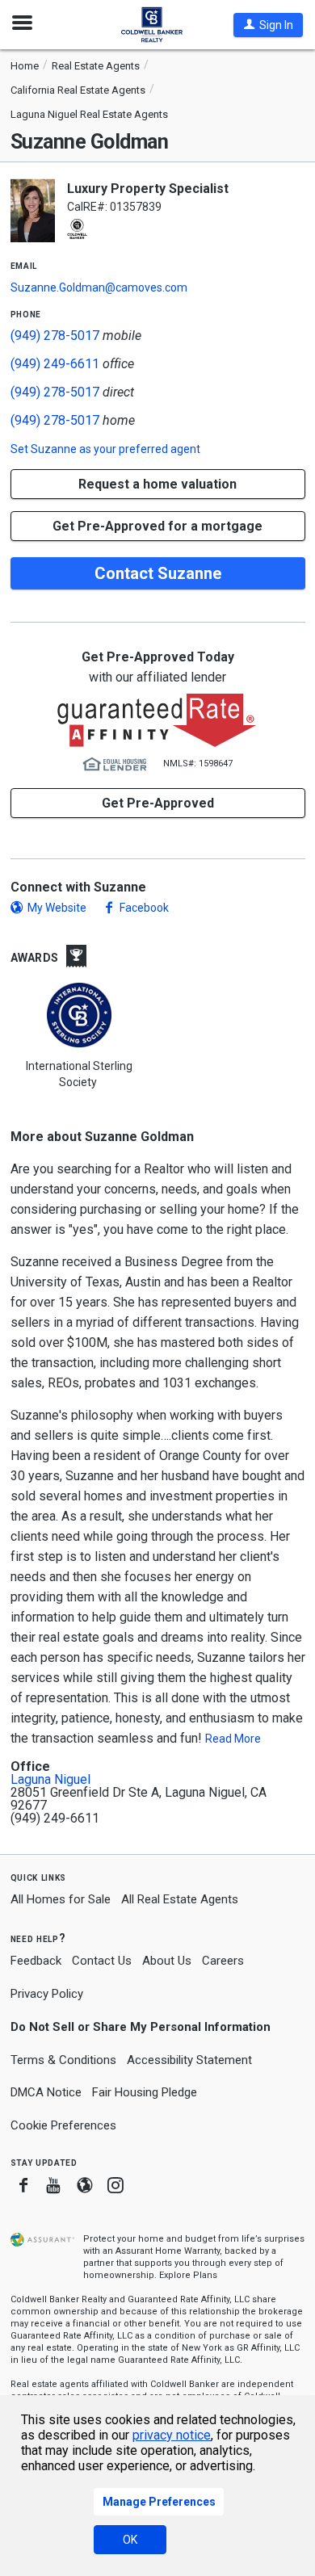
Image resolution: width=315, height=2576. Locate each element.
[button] (268, 25)
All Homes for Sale (61, 1899)
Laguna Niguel (50, 1780)
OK (130, 2540)
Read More (233, 1739)
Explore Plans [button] (188, 2275)
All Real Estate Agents (180, 1899)
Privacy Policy (47, 1994)
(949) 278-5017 (55, 336)
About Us (167, 1961)
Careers (223, 1961)
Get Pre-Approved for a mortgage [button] (157, 526)
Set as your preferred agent (105, 449)
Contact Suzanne (158, 573)
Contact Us (102, 1961)
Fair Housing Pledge (145, 2092)
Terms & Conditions (63, 2060)
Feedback (36, 1961)
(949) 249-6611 (55, 364)
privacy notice (172, 2435)
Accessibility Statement (189, 2060)
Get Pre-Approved (158, 803)
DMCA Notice (46, 2092)
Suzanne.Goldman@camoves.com (99, 287)
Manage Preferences (159, 2502)
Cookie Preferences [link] (63, 2125)
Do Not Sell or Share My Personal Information (141, 2027)
